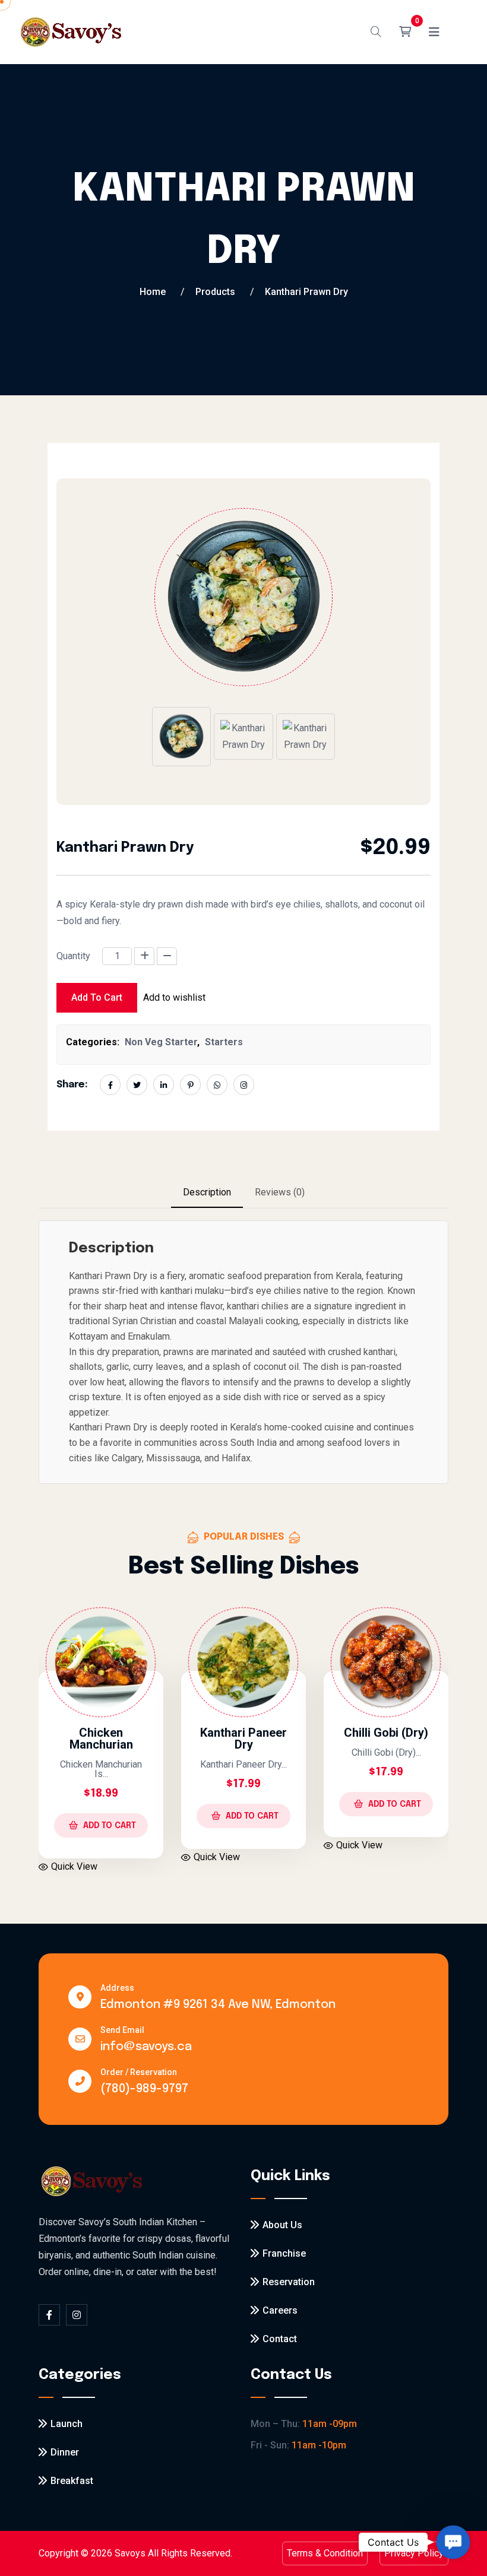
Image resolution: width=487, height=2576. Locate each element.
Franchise (284, 2253)
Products (215, 292)
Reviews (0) (280, 1192)
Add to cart (97, 997)
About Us (282, 2225)
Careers (280, 2310)
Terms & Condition (325, 2553)
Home (153, 292)
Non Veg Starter (161, 1042)
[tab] (207, 1193)
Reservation (289, 2282)
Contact (280, 2339)
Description (207, 1192)
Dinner (65, 2452)
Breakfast (72, 2481)
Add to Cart (184, 1816)
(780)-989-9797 (144, 2089)
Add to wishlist (174, 997)
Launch (67, 2424)
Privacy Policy (414, 2553)
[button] (453, 2542)
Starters (224, 1042)
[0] (405, 32)
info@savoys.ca (146, 2047)
